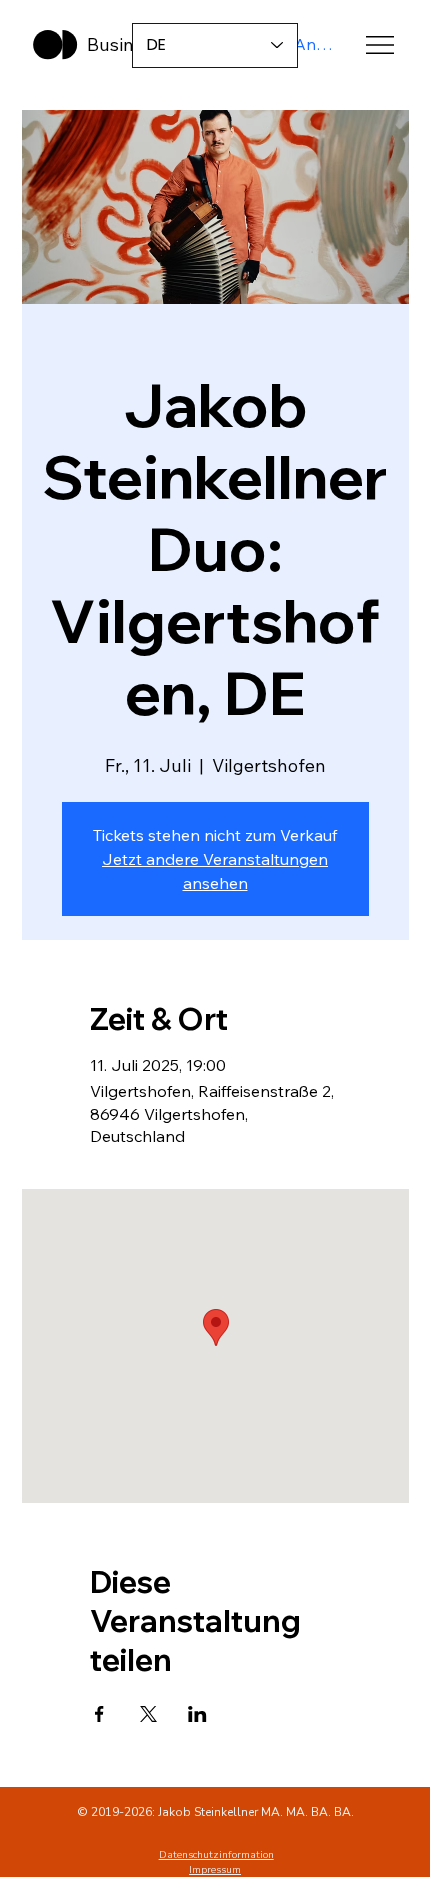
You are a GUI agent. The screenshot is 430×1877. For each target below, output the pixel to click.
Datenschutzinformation (216, 1855)
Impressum (215, 1870)
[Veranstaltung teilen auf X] (148, 1714)
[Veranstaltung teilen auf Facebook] (99, 1714)
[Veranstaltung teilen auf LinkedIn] (197, 1714)
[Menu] (380, 45)
